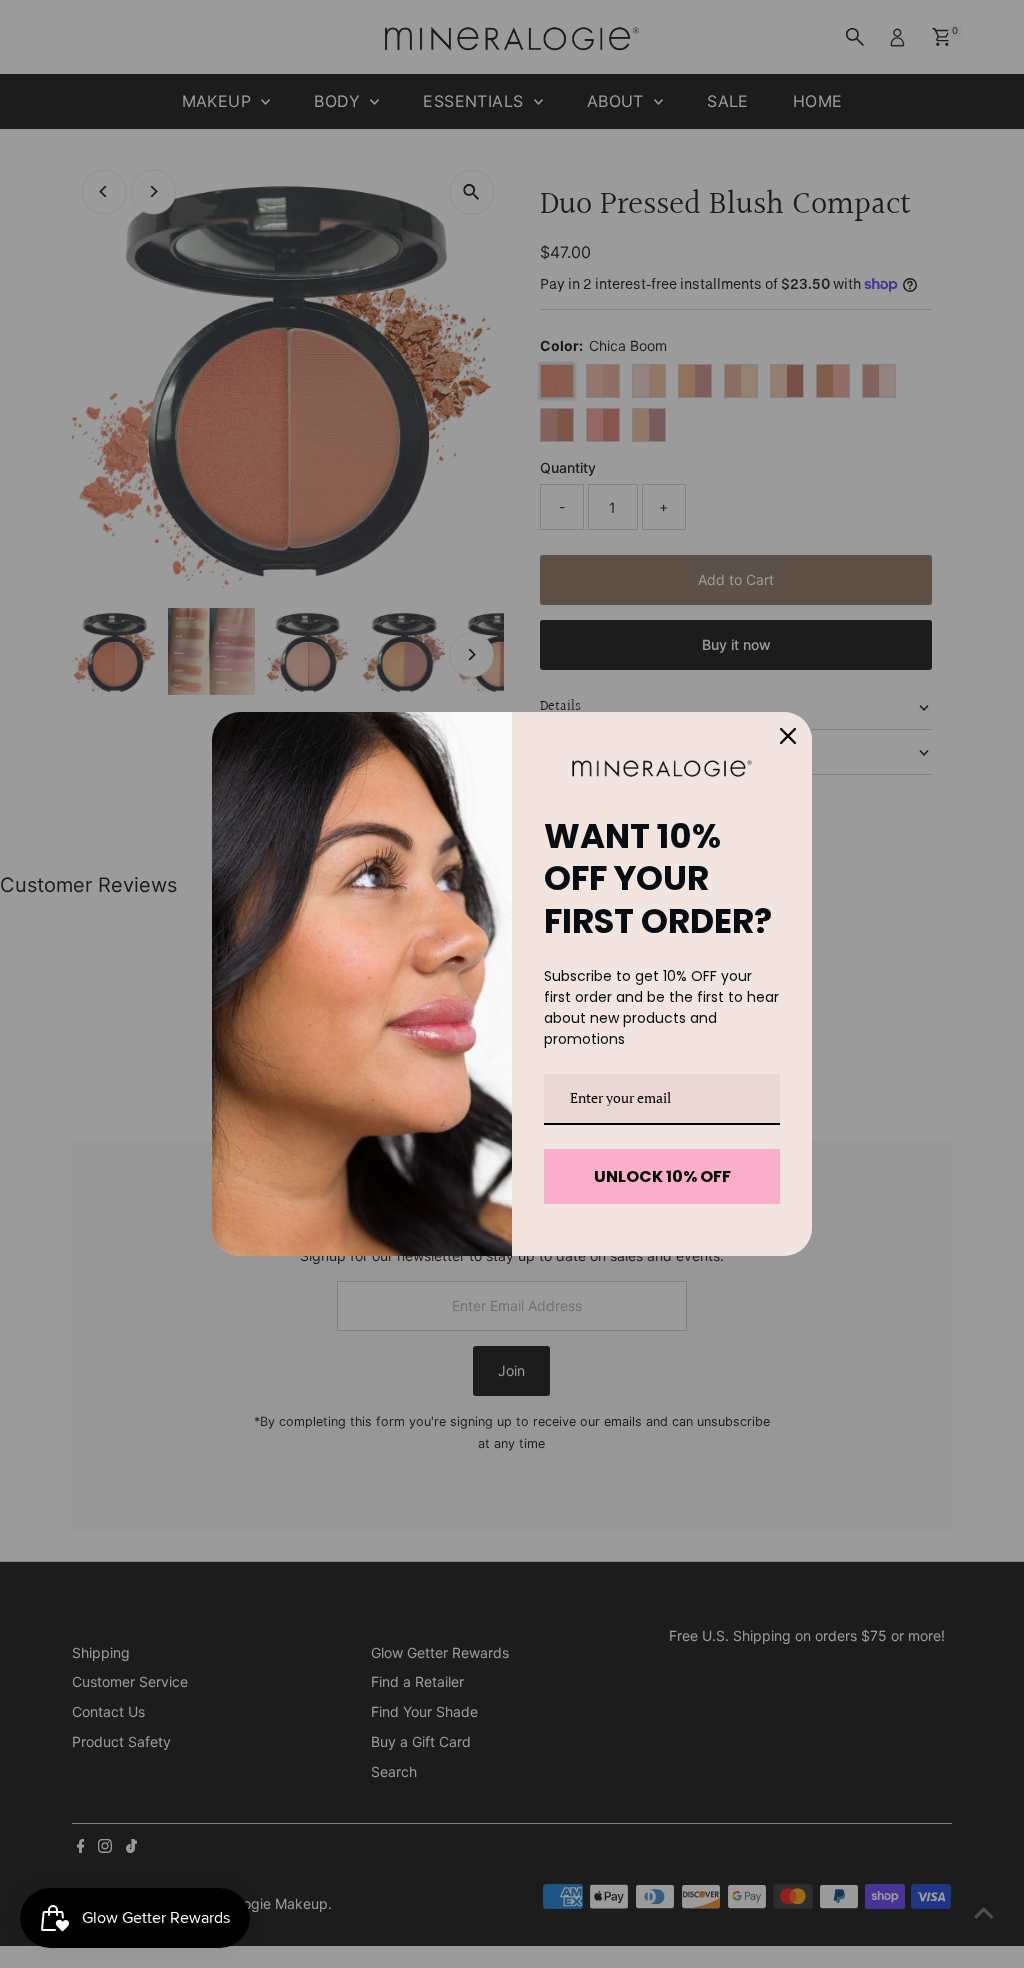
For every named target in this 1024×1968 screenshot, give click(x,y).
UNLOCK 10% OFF (662, 1176)
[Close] (788, 736)
